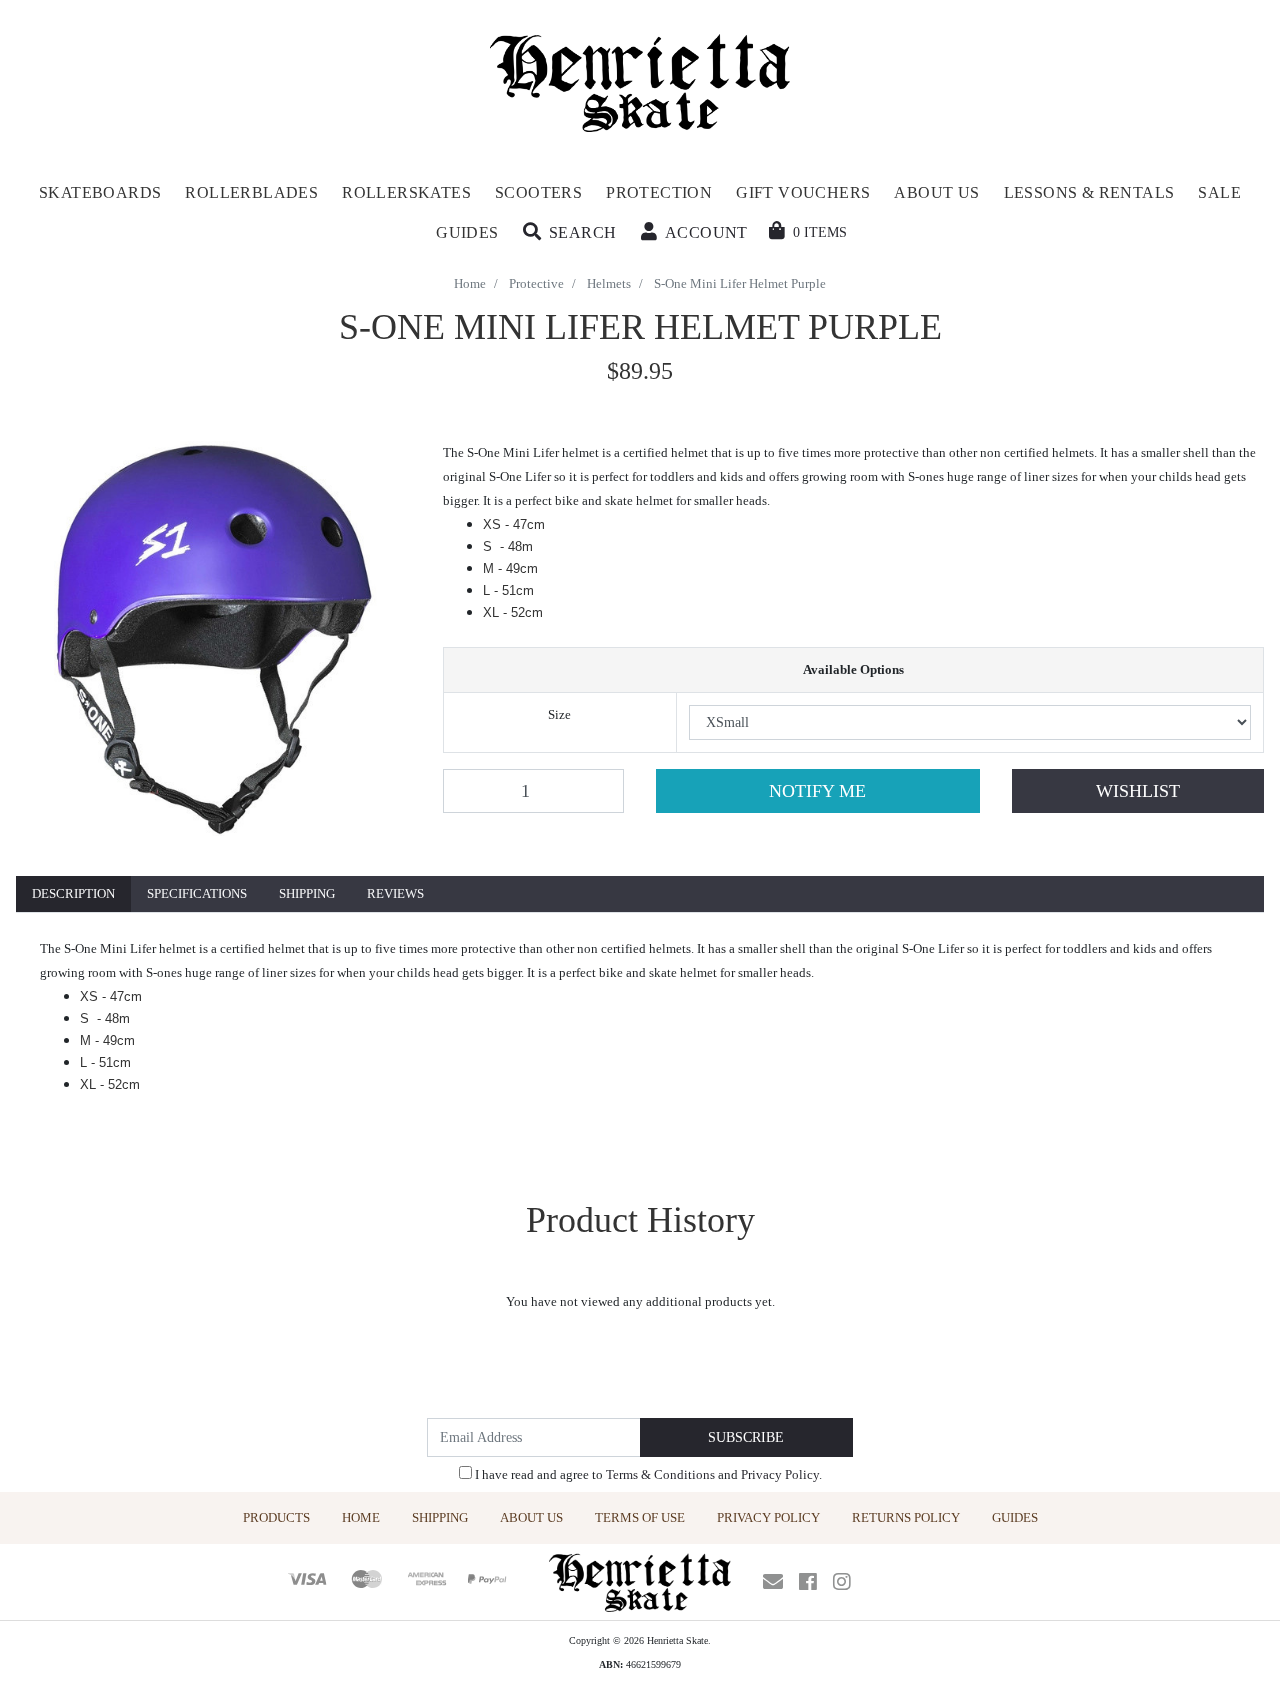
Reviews (395, 893)
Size (559, 714)
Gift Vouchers (803, 192)
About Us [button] (936, 192)
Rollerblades (251, 192)
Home (361, 1517)
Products (276, 1517)
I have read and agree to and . (647, 1474)
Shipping (307, 893)
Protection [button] (659, 192)
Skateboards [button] (100, 192)
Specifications (197, 893)
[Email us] (773, 1582)
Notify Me (817, 791)
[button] (570, 233)
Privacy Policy (780, 1474)
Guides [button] (467, 232)
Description (73, 893)
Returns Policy (906, 1517)
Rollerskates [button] (406, 192)
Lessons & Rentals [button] (1089, 192)
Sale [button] (1219, 192)
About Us (531, 1517)
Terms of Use (640, 1517)
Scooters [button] (538, 192)
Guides (1015, 1517)
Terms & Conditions (660, 1474)
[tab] (73, 894)
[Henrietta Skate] (640, 80)
